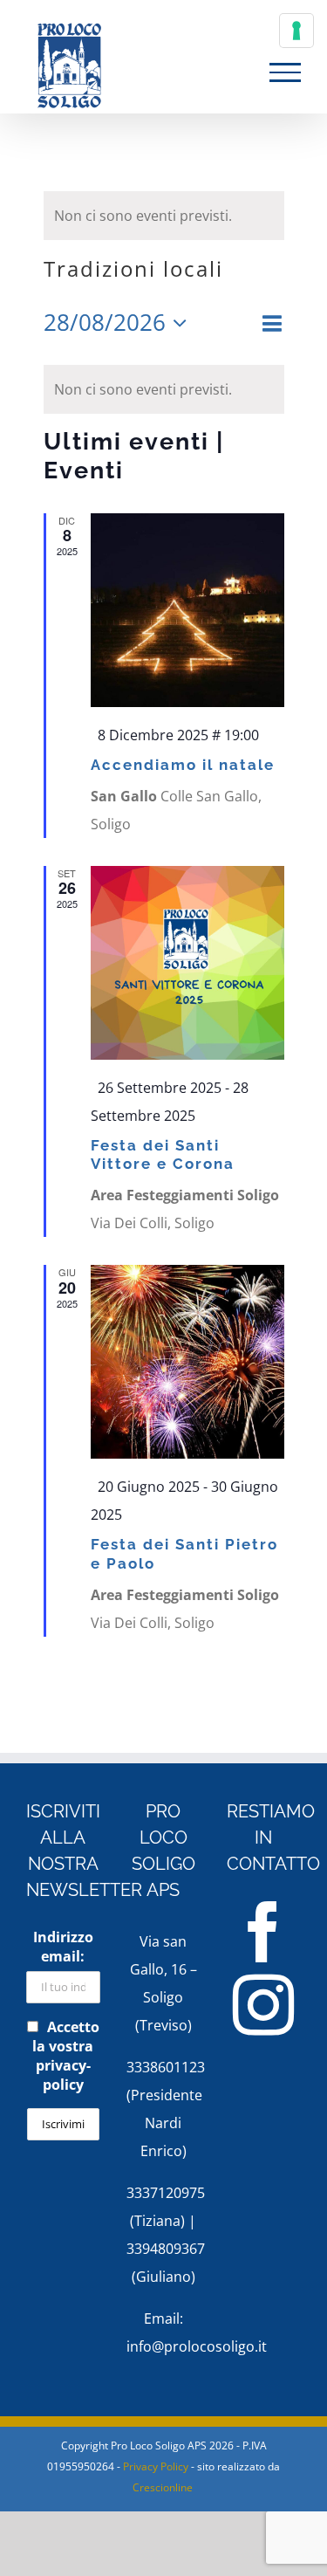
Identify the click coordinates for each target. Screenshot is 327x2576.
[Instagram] (263, 2005)
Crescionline (163, 2487)
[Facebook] (263, 1932)
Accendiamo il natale (183, 765)
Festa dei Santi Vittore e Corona (163, 1155)
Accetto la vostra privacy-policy (66, 2056)
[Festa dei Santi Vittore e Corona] (187, 963)
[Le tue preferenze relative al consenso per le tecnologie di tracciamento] (296, 31)
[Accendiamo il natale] (187, 610)
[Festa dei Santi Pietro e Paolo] (187, 1362)
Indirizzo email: (63, 1947)
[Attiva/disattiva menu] (285, 72)
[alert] (164, 216)
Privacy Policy (156, 2466)
